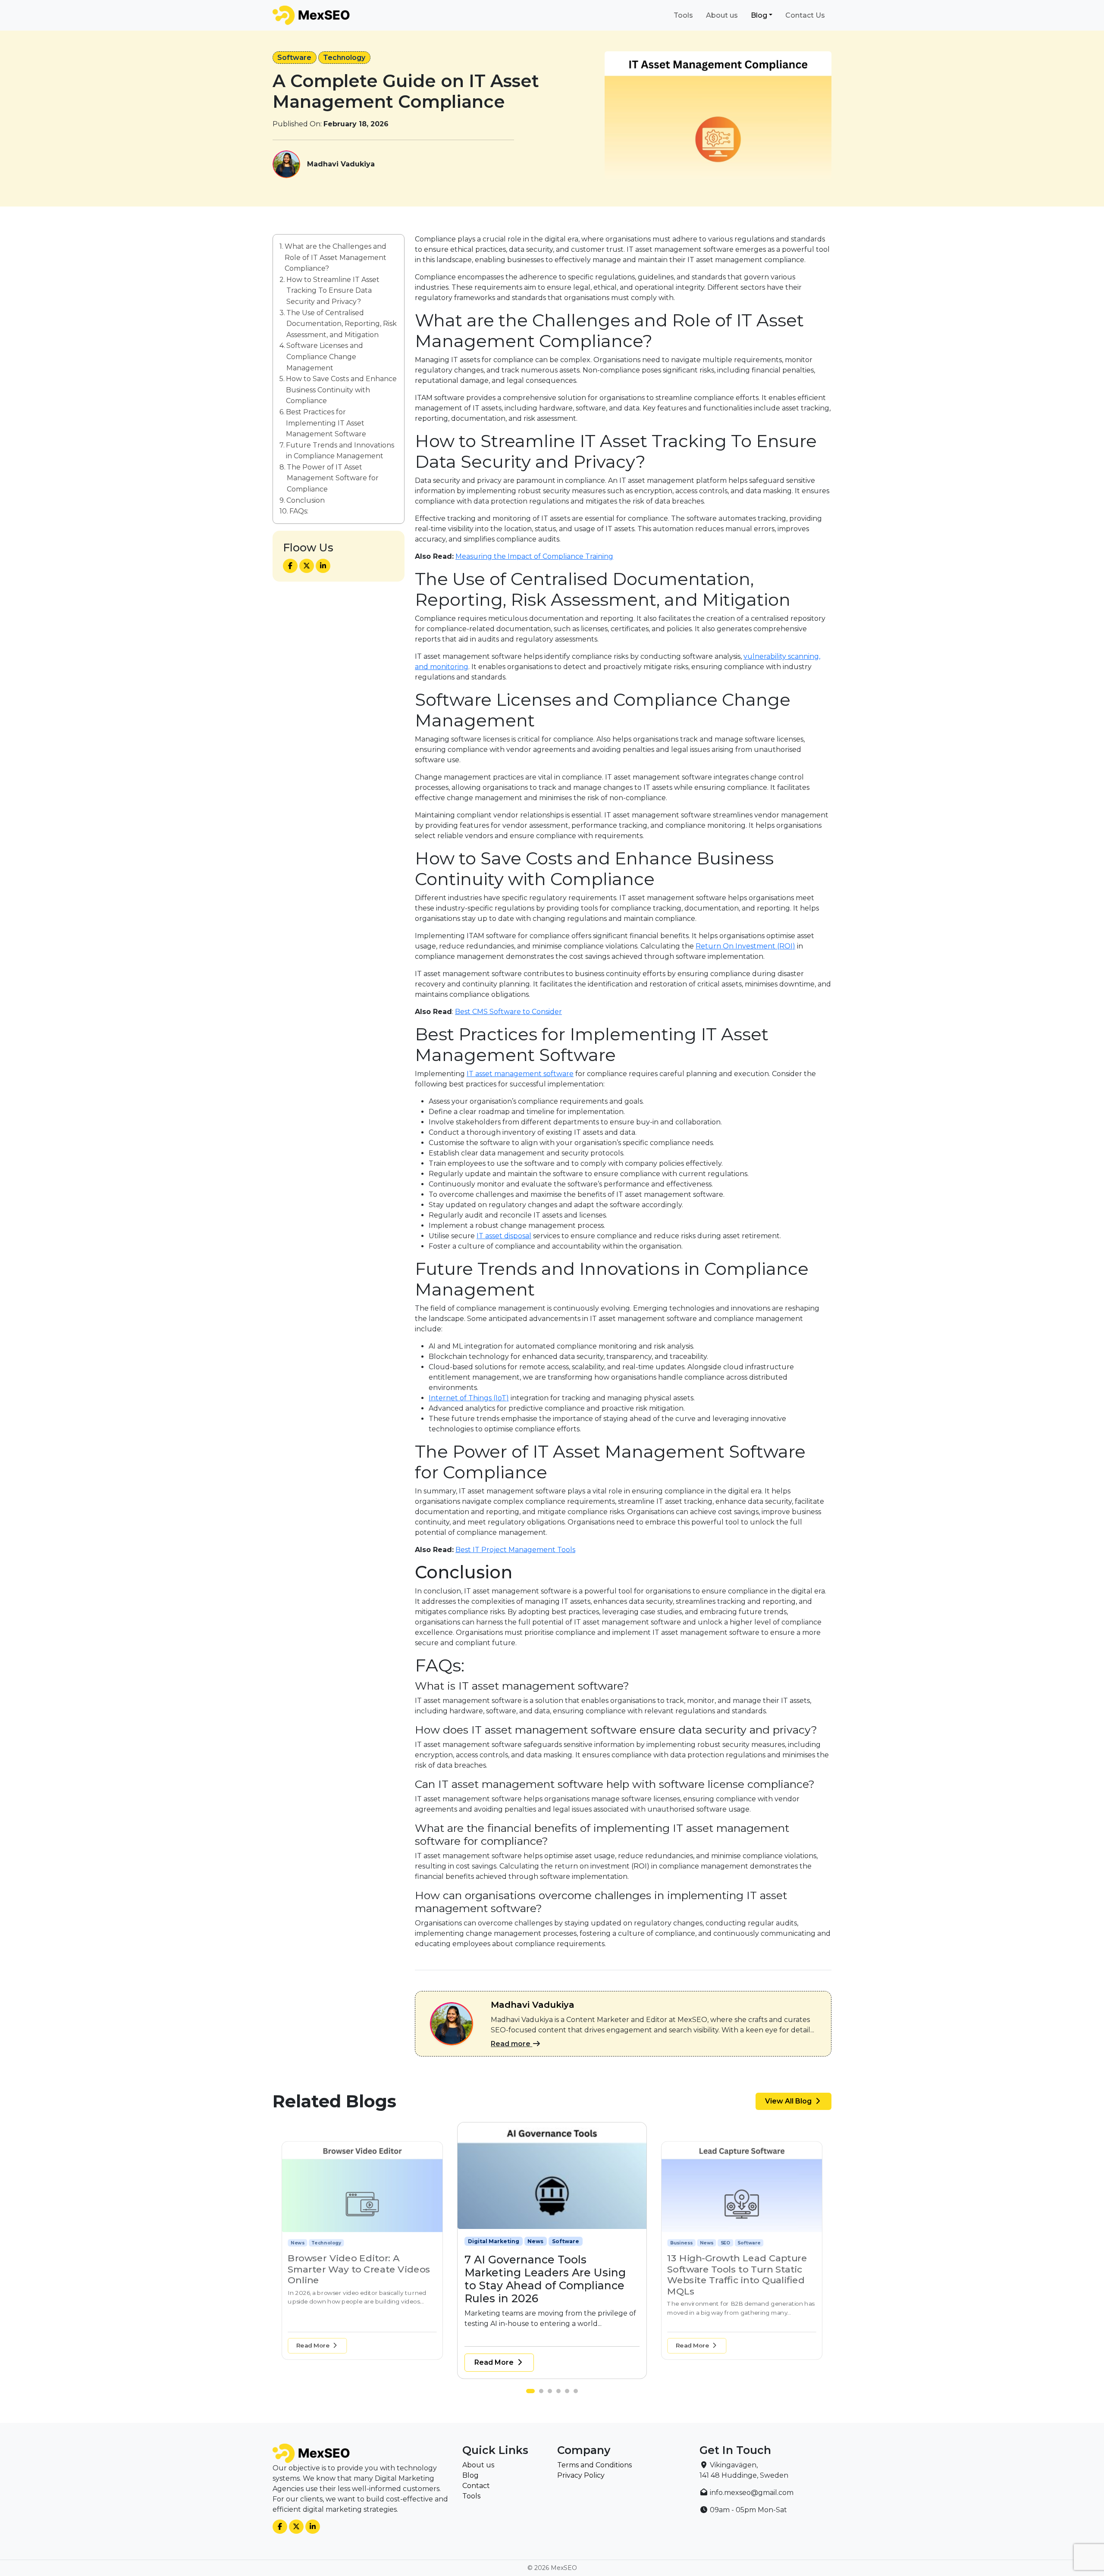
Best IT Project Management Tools (515, 1550)
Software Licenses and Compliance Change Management (325, 357)
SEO (533, 2241)
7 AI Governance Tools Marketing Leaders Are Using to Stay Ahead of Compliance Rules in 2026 (356, 2275)
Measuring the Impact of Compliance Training (534, 556)
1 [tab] (530, 2393)
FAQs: (299, 511)
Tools (683, 15)
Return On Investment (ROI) (745, 946)
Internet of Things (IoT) (469, 1398)
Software (294, 58)
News (348, 2243)
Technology (344, 58)
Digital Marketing (312, 2243)
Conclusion (306, 500)
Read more (511, 2044)
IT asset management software (520, 1074)
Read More (314, 2345)
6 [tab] (578, 2393)
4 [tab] (561, 2393)
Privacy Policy (581, 2475)
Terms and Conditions (594, 2465)
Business (481, 2241)
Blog (759, 15)
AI (703, 2243)
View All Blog (789, 2101)
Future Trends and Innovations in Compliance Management (340, 451)
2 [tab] (539, 2393)
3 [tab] (552, 2393)
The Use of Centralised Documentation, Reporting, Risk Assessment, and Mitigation (342, 323)
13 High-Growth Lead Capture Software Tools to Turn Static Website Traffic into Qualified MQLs (547, 2279)
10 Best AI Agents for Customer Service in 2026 (741, 2264)
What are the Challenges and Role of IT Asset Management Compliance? (336, 257)
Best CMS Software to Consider (508, 1012)
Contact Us (805, 15)
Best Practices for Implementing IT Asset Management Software (326, 423)
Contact (476, 2486)
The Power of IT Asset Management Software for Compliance (333, 478)
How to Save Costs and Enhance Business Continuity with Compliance (341, 390)
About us (722, 15)
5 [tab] (569, 2393)
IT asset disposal (504, 1236)
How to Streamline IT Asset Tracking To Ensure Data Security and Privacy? (333, 291)
